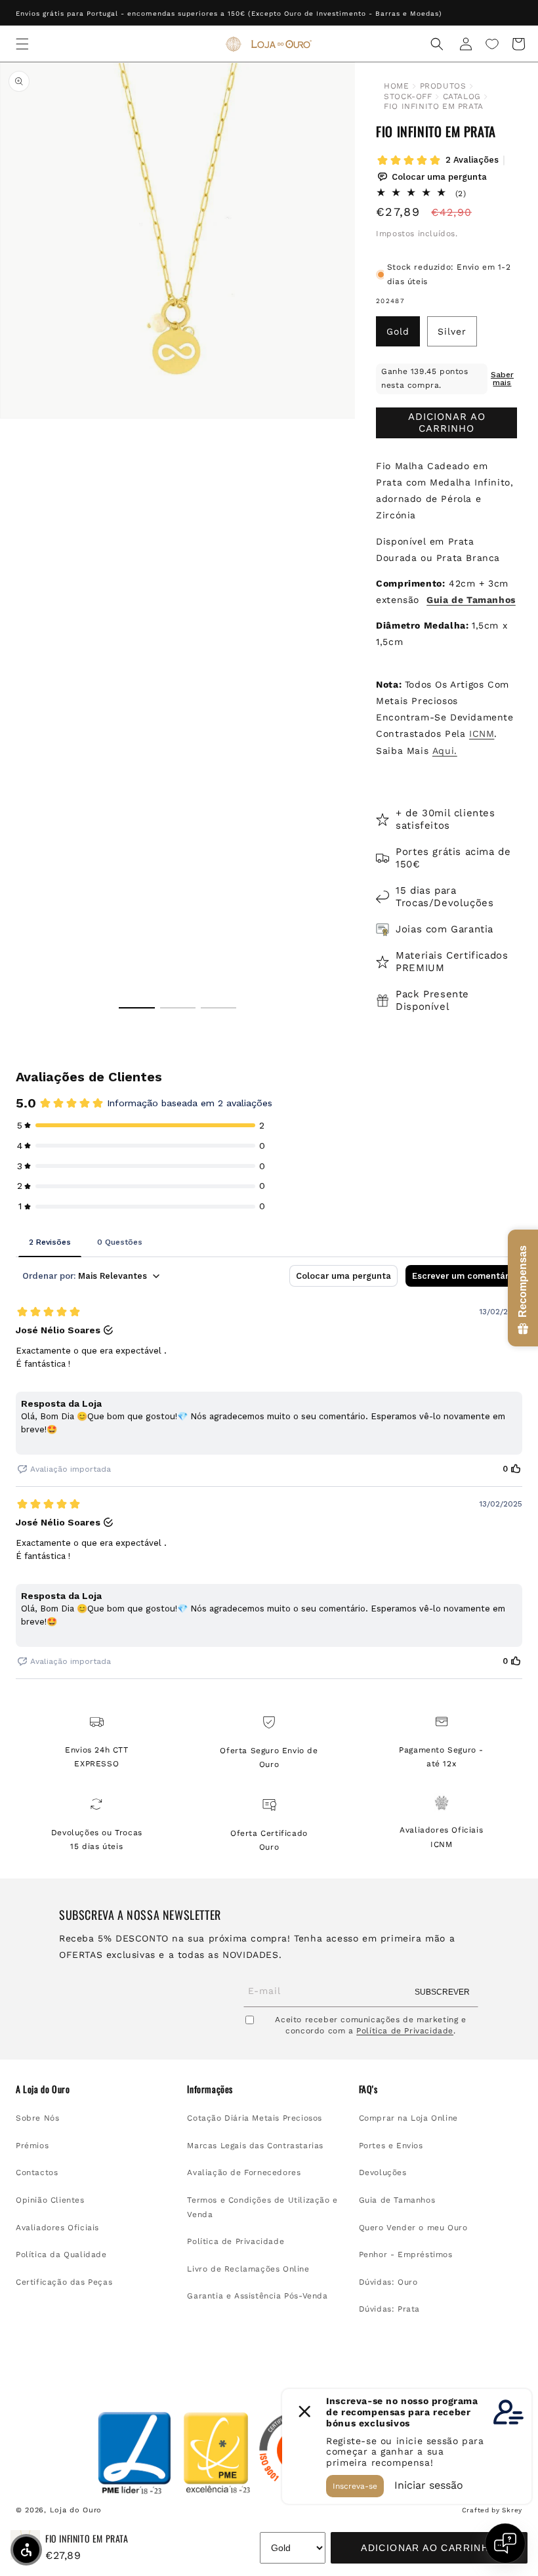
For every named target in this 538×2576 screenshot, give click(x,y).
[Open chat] (505, 2543)
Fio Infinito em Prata (434, 106)
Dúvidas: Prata (389, 2309)
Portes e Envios (391, 2146)
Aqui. (445, 751)
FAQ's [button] (368, 2089)
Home (396, 86)
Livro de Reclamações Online (248, 2269)
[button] (22, 44)
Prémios (32, 2146)
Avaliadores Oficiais (57, 2228)
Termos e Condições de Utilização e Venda (262, 2207)
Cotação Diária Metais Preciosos (255, 2118)
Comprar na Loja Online (408, 2118)
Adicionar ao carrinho (429, 2548)
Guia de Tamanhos (397, 2200)
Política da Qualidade (61, 2254)
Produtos (443, 86)
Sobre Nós (37, 2118)
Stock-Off (408, 96)
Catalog (462, 96)
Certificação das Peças (64, 2282)
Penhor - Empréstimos (406, 2254)
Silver (452, 331)
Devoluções (383, 2172)
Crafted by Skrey (492, 2510)
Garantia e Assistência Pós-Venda (257, 2296)
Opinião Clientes (50, 2200)
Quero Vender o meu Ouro (413, 2228)
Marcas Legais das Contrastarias (255, 2146)
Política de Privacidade (405, 2031)
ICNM (482, 734)
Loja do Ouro (76, 2510)
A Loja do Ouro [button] (43, 2089)
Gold (398, 331)
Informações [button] (210, 2089)
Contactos (37, 2172)
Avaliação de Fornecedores (244, 2172)
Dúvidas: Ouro (388, 2282)
